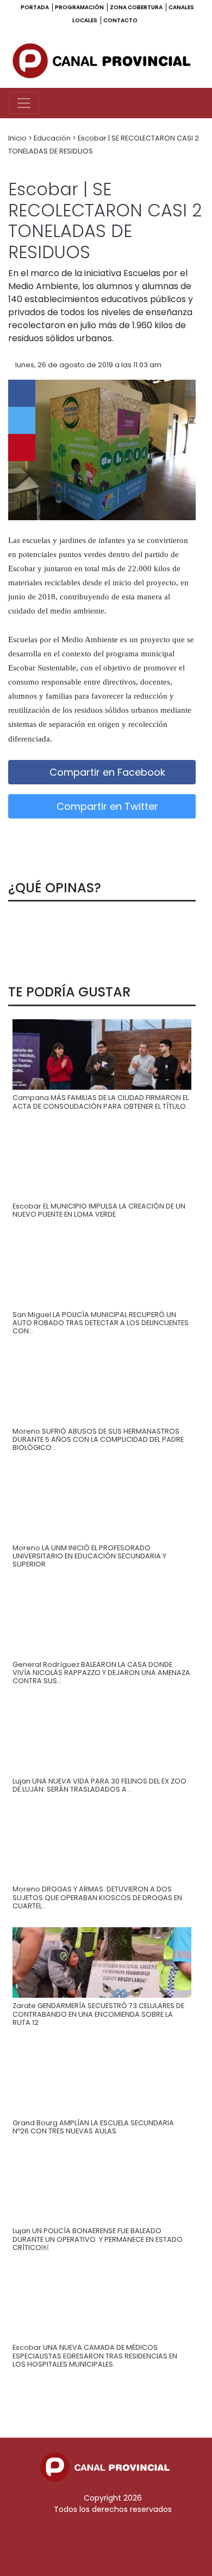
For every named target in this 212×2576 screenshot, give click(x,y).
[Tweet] (22, 420)
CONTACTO (120, 20)
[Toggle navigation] (24, 103)
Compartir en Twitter (106, 806)
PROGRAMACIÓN (80, 7)
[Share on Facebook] (22, 393)
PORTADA (35, 7)
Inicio (18, 138)
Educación (53, 138)
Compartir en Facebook (106, 772)
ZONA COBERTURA (137, 7)
